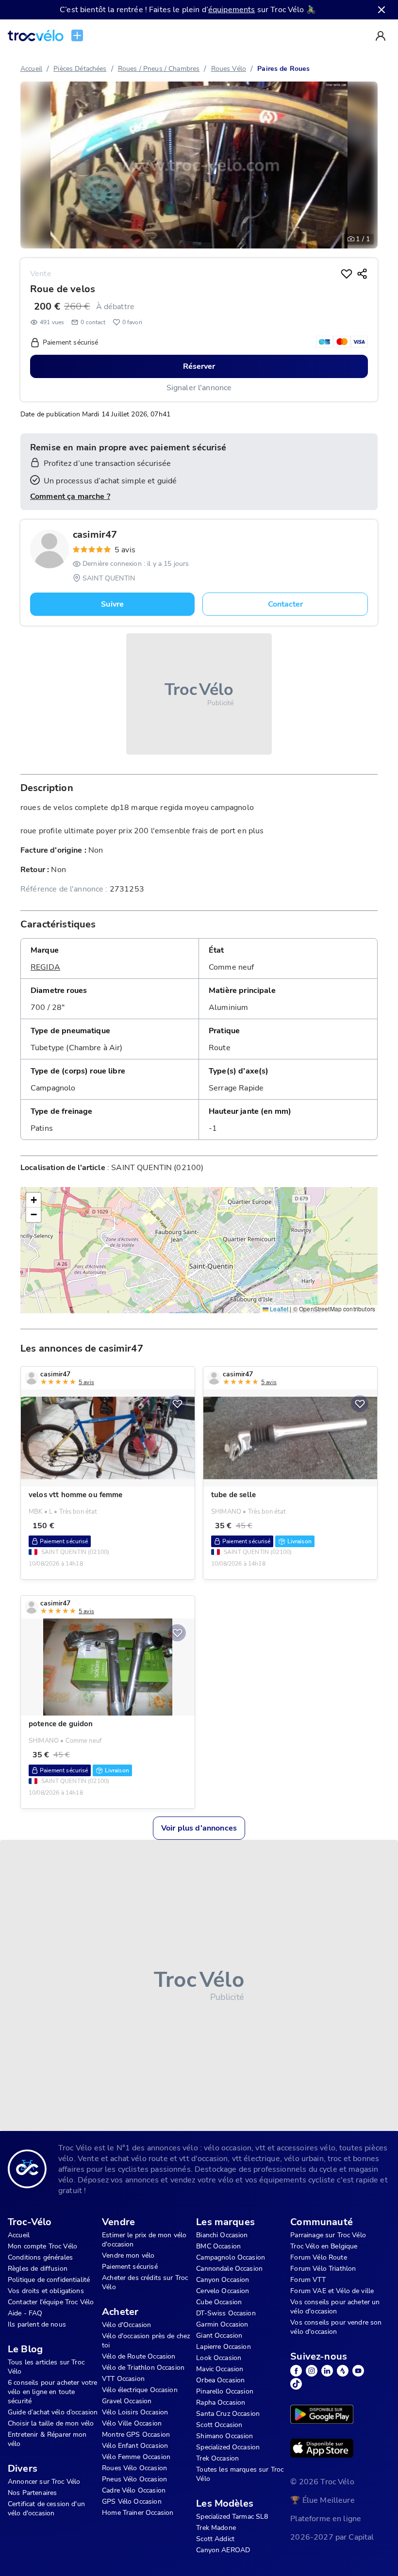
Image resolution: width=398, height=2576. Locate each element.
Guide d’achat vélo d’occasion (53, 2412)
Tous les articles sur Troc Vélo (46, 2367)
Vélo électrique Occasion (140, 2390)
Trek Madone (216, 2528)
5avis (125, 550)
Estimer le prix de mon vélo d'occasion (144, 2240)
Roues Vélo (229, 69)
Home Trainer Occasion (138, 2513)
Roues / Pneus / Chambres (159, 69)
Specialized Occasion (228, 2447)
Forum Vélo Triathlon (323, 2269)
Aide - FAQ (25, 2313)
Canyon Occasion (223, 2280)
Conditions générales (40, 2257)
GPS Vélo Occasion (132, 2502)
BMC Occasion (218, 2246)
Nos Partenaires (32, 2493)
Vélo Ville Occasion (132, 2423)
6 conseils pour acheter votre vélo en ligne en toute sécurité (52, 2392)
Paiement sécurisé (130, 2267)
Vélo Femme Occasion (136, 2457)
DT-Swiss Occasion (226, 2313)
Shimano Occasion (224, 2436)
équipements (232, 10)
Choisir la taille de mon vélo (51, 2423)
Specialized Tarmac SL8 (232, 2517)
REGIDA (45, 967)
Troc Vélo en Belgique (324, 2246)
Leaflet (278, 1309)
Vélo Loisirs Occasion (135, 2412)
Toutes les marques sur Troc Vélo (240, 2474)
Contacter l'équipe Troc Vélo (51, 2302)
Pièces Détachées (80, 69)
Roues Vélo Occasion (134, 2468)
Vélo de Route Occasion (139, 2356)
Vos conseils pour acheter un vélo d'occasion (335, 2307)
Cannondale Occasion (229, 2269)
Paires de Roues (283, 69)
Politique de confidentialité (49, 2280)
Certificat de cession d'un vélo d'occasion (46, 2509)
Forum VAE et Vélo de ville (332, 2291)
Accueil (31, 69)
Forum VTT (308, 2280)
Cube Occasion (219, 2302)
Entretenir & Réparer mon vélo (47, 2439)
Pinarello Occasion (225, 2391)
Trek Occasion (217, 2458)
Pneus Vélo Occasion (134, 2479)
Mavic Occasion (220, 2369)
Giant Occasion (219, 2336)
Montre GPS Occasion (136, 2435)
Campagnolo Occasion (231, 2257)
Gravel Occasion (127, 2401)
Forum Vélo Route (318, 2257)
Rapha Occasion (221, 2403)
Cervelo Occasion (223, 2291)
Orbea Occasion (220, 2380)
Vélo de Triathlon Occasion (143, 2368)
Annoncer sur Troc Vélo (44, 2482)
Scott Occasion (219, 2425)
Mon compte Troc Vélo (42, 2246)
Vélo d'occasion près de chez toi (146, 2341)
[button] (33, 1200)
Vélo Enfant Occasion (135, 2446)
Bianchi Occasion (222, 2235)
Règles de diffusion (38, 2269)
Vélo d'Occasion (126, 2325)
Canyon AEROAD (223, 2550)
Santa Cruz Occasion (228, 2414)
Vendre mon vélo (128, 2255)
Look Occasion (219, 2358)
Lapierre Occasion (224, 2347)
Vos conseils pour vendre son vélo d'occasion (336, 2327)
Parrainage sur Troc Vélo (328, 2235)
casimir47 (95, 535)
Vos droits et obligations (46, 2291)
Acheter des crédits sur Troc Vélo (145, 2282)
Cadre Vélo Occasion (134, 2490)
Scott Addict (215, 2539)
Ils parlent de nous (37, 2324)
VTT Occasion (123, 2379)
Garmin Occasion (222, 2324)
